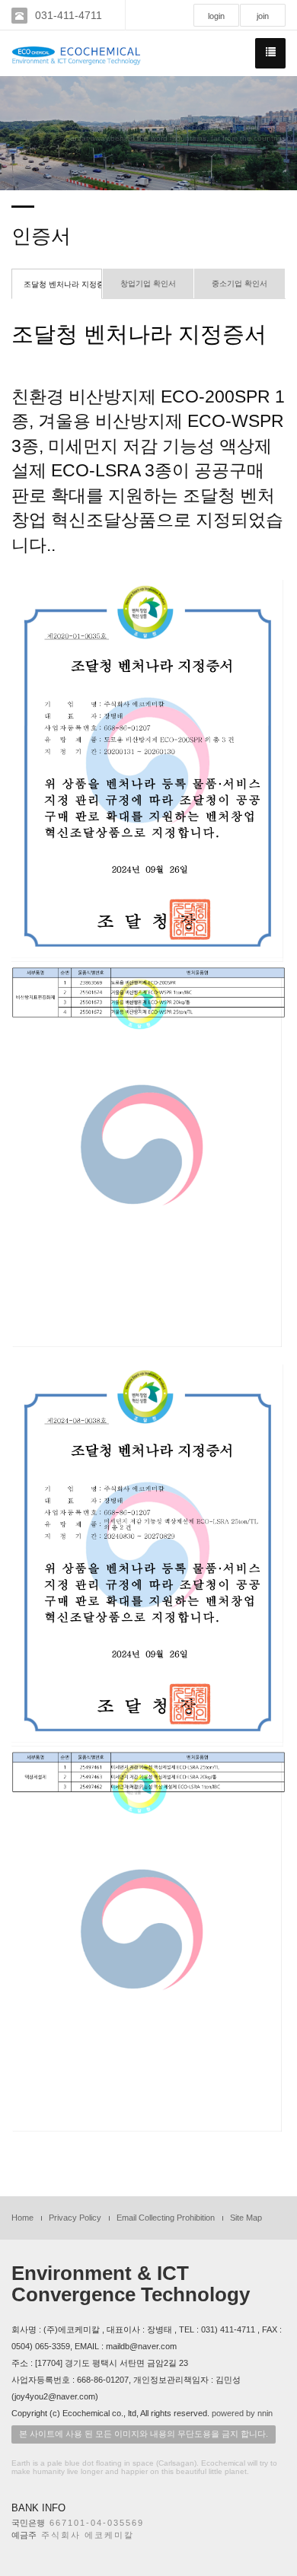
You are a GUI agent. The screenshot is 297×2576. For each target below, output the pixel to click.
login (216, 16)
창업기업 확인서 (148, 283)
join (263, 16)
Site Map (246, 2218)
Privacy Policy (75, 2218)
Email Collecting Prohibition (166, 2218)
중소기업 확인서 (240, 283)
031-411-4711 (69, 15)
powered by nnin (242, 2413)
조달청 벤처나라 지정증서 (63, 284)
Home (22, 2218)
